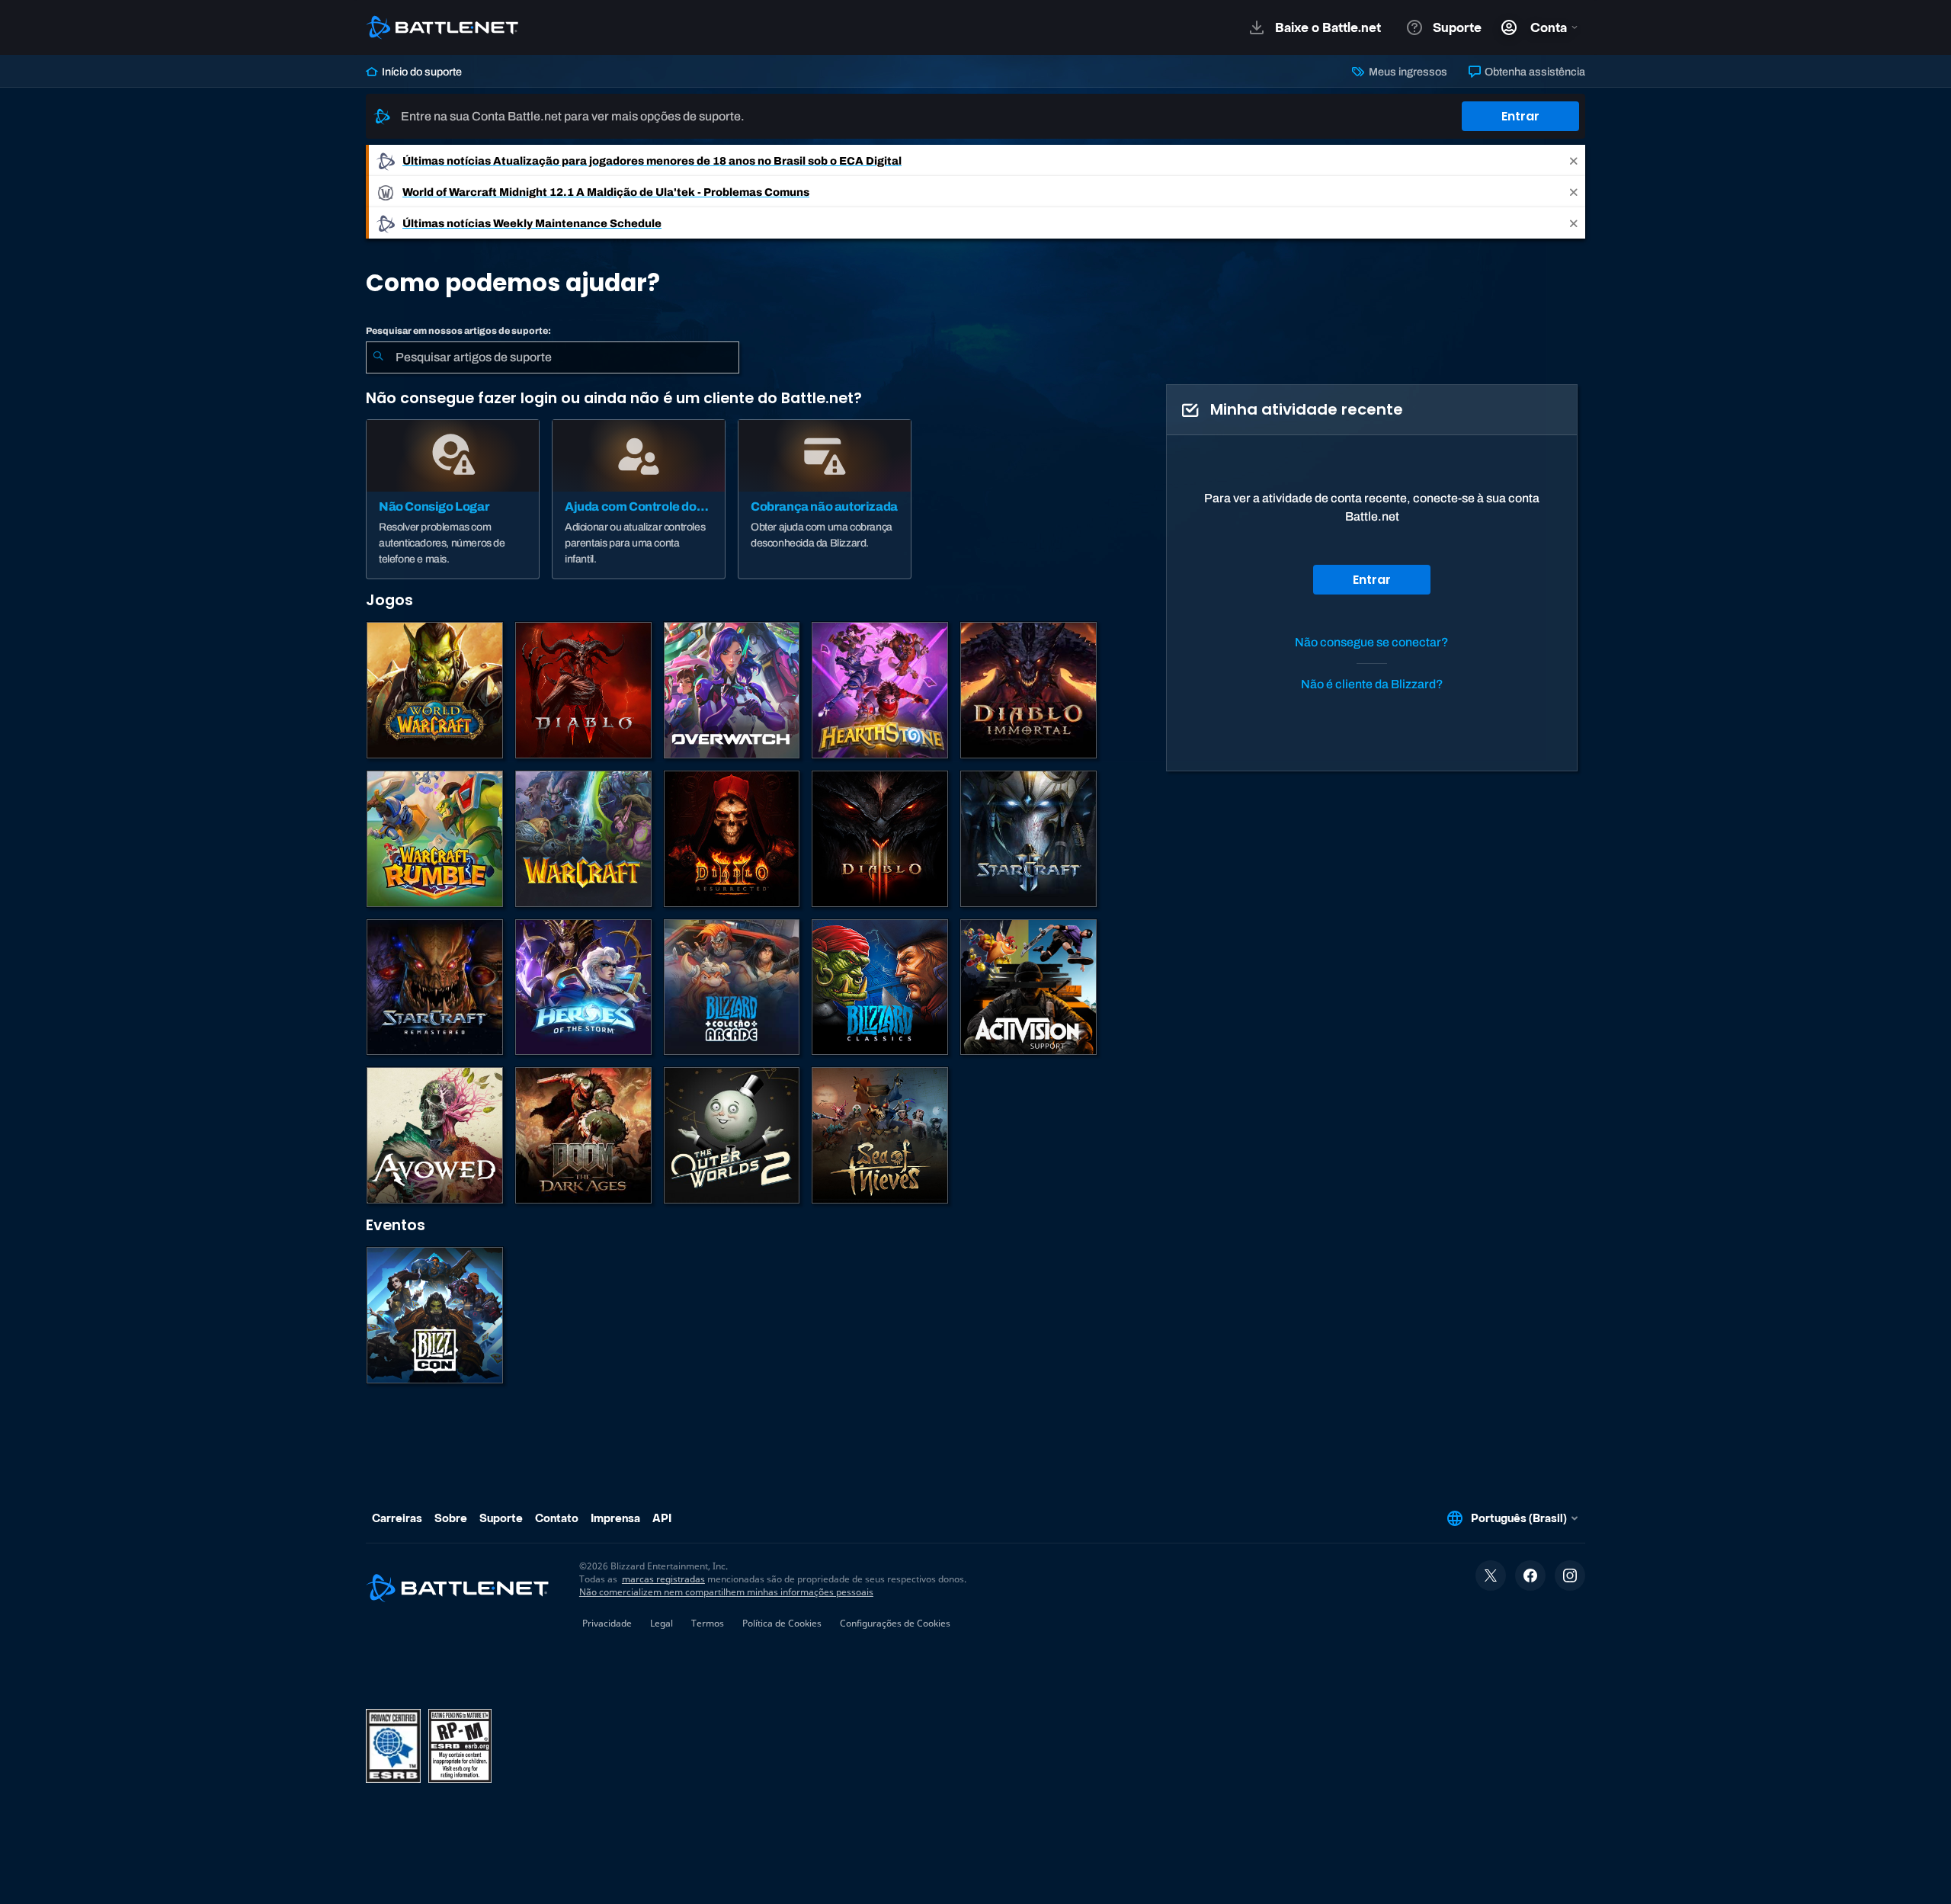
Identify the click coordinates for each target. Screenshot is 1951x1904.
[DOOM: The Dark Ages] (583, 1135)
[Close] (1574, 160)
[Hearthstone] (880, 690)
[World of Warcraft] (435, 690)
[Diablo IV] (583, 690)
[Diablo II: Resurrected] (732, 839)
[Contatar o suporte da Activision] (1028, 987)
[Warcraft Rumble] (435, 839)
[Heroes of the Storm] (583, 987)
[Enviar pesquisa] (378, 357)
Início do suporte (421, 72)
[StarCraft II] (1028, 839)
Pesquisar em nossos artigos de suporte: (458, 331)
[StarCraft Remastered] (435, 987)
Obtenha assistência (1534, 72)
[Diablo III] (880, 839)
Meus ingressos (1406, 72)
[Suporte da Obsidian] (435, 1135)
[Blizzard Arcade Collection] (732, 987)
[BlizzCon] (435, 1315)
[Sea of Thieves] (880, 1135)
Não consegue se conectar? (1372, 642)
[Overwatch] (732, 690)
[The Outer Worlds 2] (732, 1135)
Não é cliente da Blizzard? (1372, 684)
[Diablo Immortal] (1028, 690)
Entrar (1520, 116)
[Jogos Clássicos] (880, 987)
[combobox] (553, 357)
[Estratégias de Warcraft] (583, 839)
